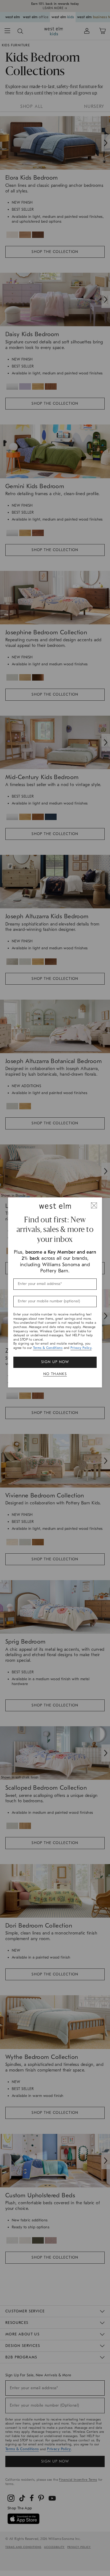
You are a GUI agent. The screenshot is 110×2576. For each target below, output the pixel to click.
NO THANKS (55, 1374)
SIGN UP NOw (55, 1362)
